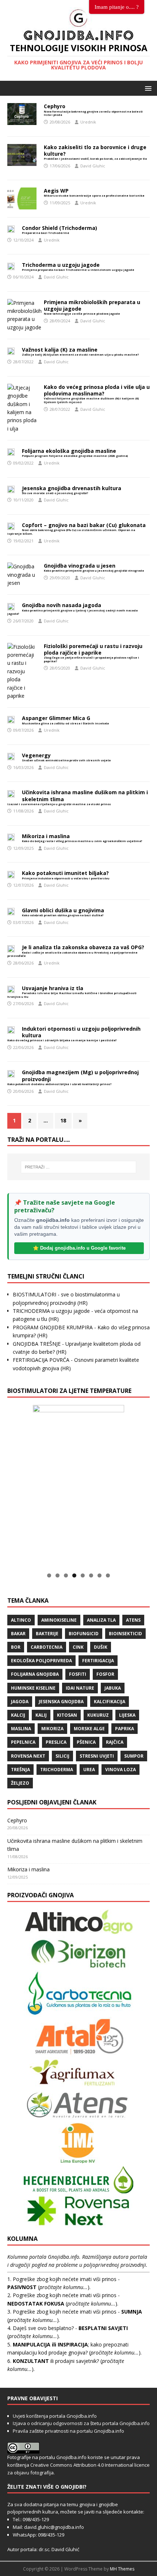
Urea (89, 1770)
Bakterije (47, 1634)
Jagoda (20, 1702)
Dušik (101, 1647)
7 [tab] (99, 1575)
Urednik (88, 122)
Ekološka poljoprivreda (41, 1661)
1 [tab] (49, 1575)
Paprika (125, 1729)
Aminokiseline (59, 1620)
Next (115, 1484)
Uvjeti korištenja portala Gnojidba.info (55, 2416)
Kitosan (67, 1715)
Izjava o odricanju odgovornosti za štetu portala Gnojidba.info (81, 2423)
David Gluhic (93, 166)
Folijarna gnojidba (35, 1674)
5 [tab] (83, 1575)
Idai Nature (80, 1688)
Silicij (62, 1756)
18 (63, 1120)
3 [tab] (66, 1575)
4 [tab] (74, 1575)
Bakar (18, 1634)
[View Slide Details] (78, 1486)
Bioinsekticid (125, 1634)
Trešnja (20, 1770)
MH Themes (122, 2569)
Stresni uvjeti (97, 1756)
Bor (16, 1647)
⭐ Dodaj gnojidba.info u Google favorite (79, 1248)
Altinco (21, 1620)
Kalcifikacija (110, 1702)
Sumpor (134, 1756)
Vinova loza (120, 1770)
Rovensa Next (28, 1756)
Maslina (21, 1729)
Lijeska (127, 1715)
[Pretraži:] (79, 1167)
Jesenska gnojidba (61, 1702)
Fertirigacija (98, 1661)
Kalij (41, 1715)
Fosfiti (78, 1674)
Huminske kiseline (33, 1688)
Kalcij (18, 1715)
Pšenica (86, 1742)
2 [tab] (58, 1575)
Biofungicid (84, 1634)
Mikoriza (52, 1729)
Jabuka (113, 1688)
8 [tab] (108, 1575)
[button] (147, 88)
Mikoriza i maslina (28, 1869)
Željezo (20, 1783)
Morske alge (89, 1729)
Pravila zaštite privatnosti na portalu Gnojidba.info (68, 2431)
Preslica (56, 1742)
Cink (78, 1647)
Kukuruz (98, 1715)
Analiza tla (101, 1620)
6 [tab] (91, 1575)
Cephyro (17, 1820)
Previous (42, 1484)
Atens (133, 1620)
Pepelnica (23, 1742)
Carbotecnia (47, 1647)
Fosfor (105, 1674)
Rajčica (115, 1742)
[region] (78, 1486)
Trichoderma (57, 1770)
